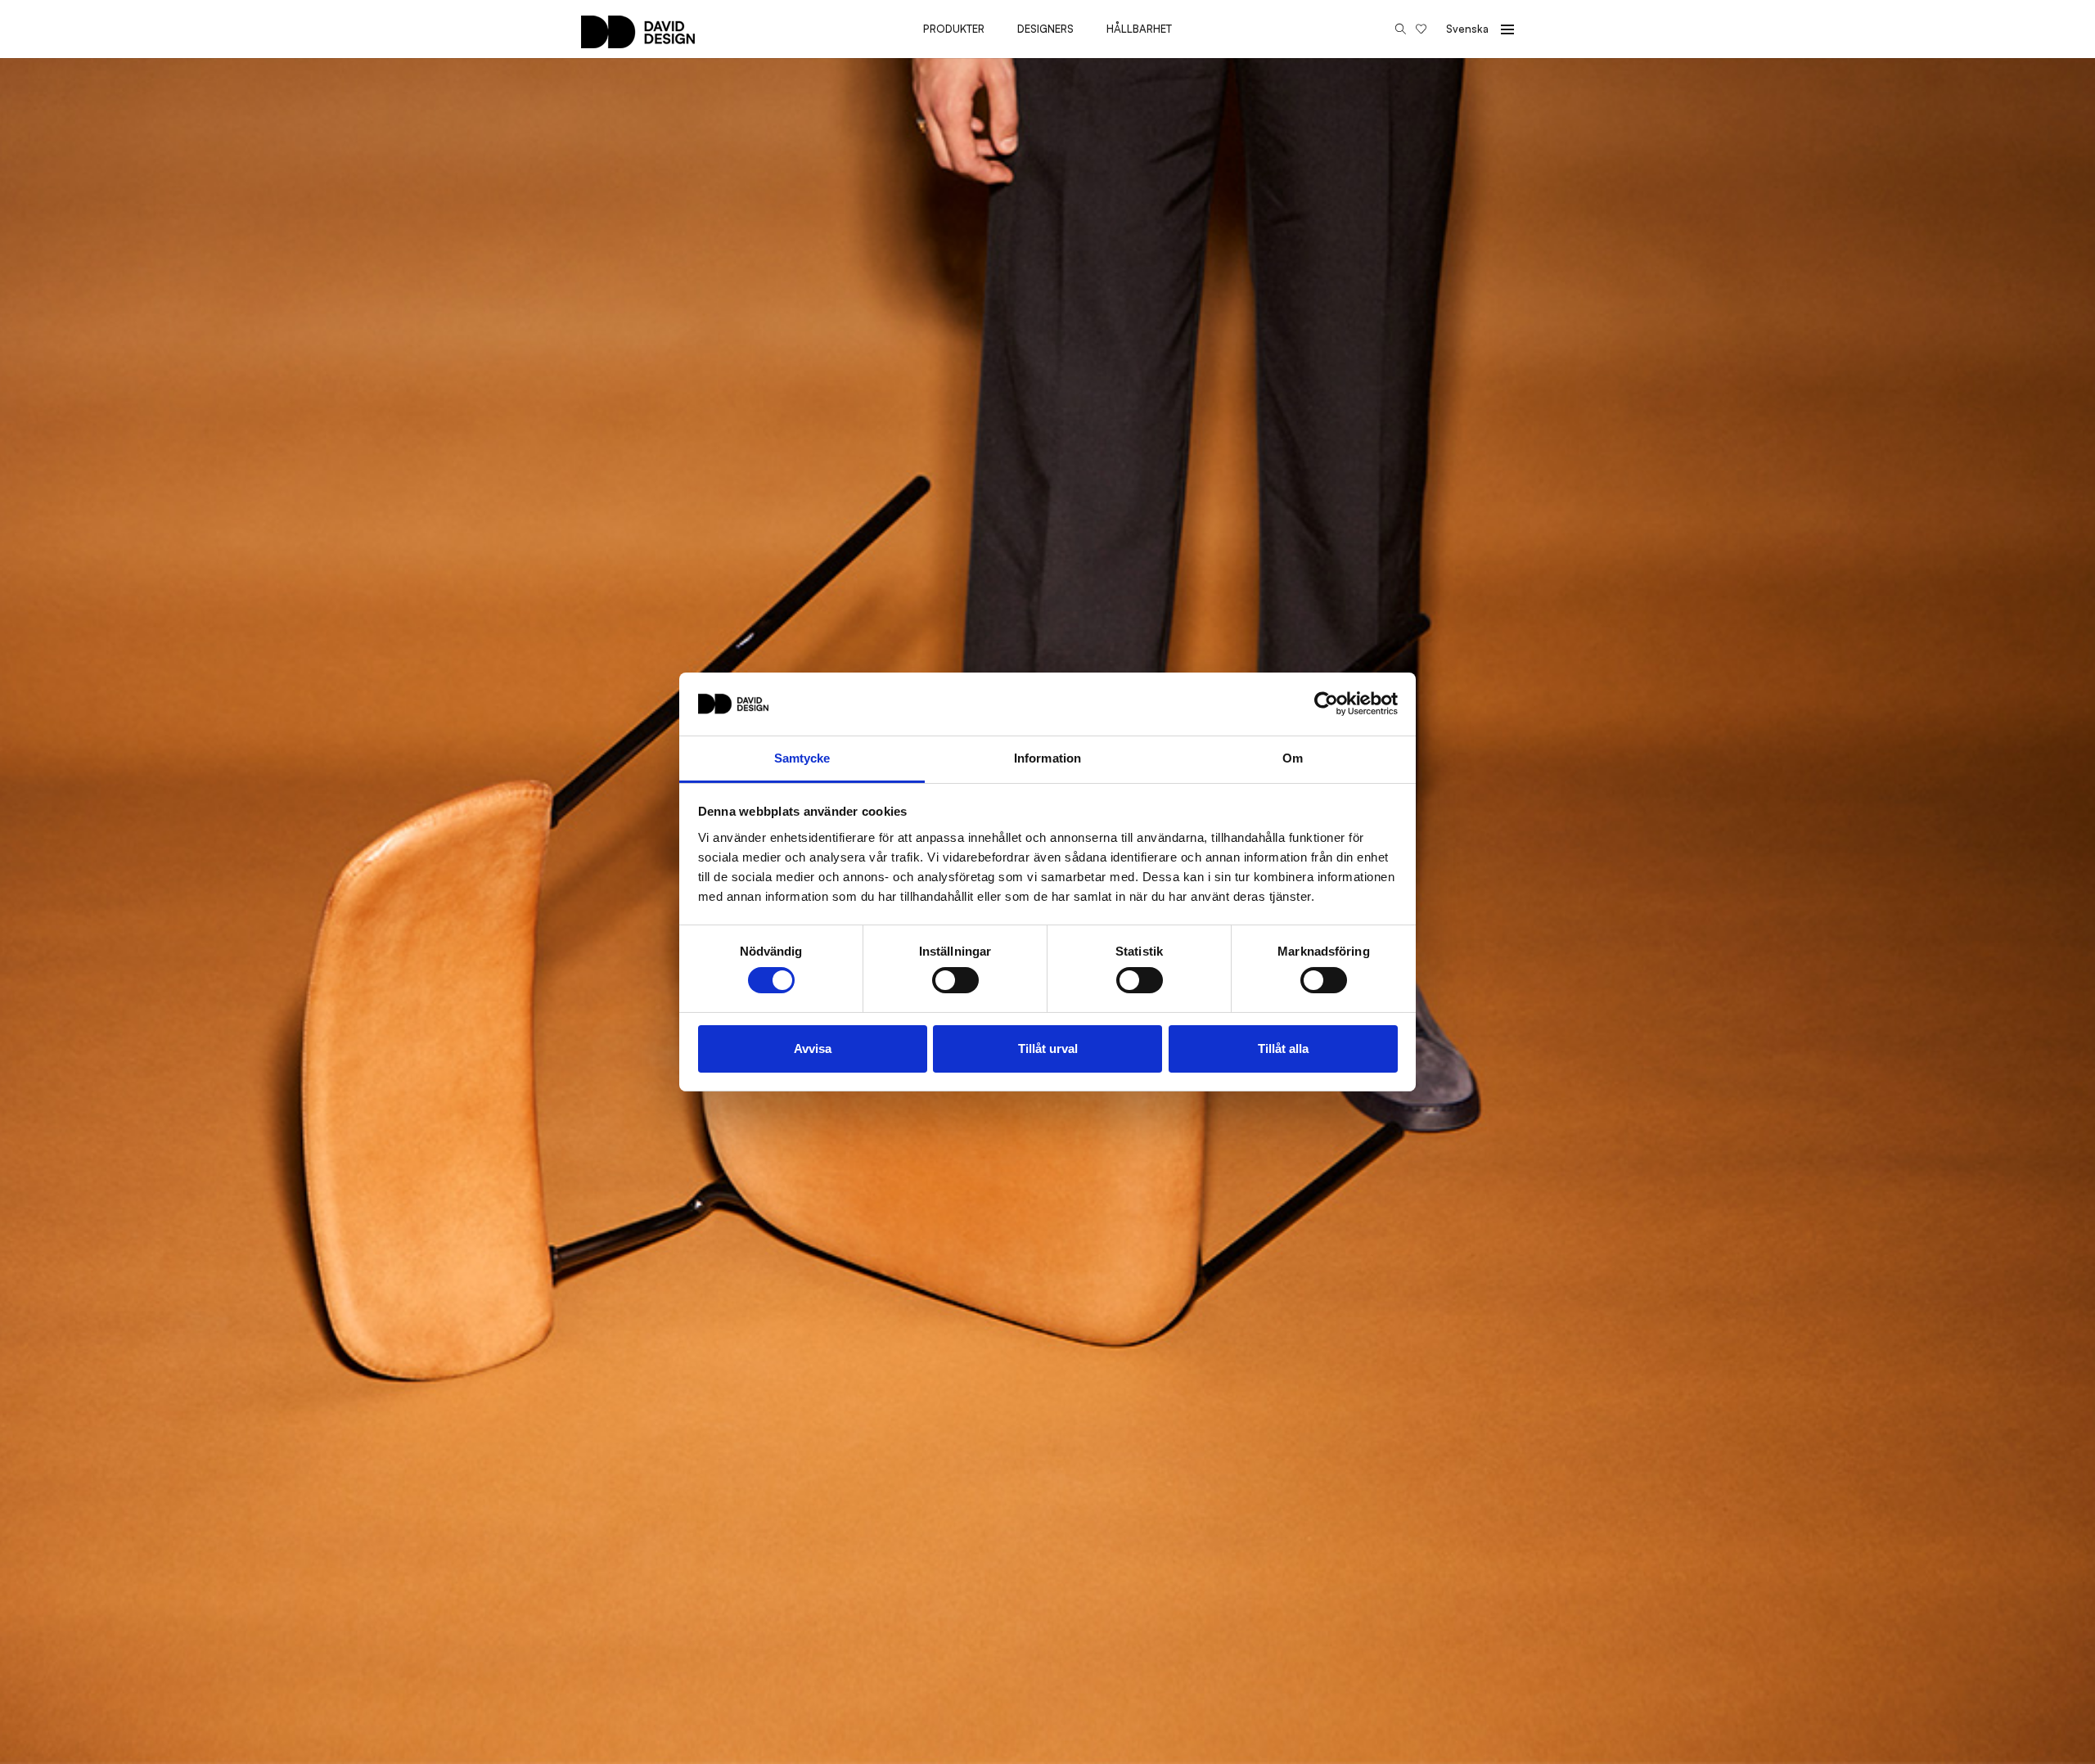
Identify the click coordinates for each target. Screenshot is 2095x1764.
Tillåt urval (1048, 1048)
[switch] (955, 980)
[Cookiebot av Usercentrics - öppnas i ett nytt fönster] (1326, 704)
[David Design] (638, 40)
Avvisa (813, 1048)
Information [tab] (1047, 758)
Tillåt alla (1283, 1048)
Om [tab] (1293, 758)
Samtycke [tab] (802, 758)
